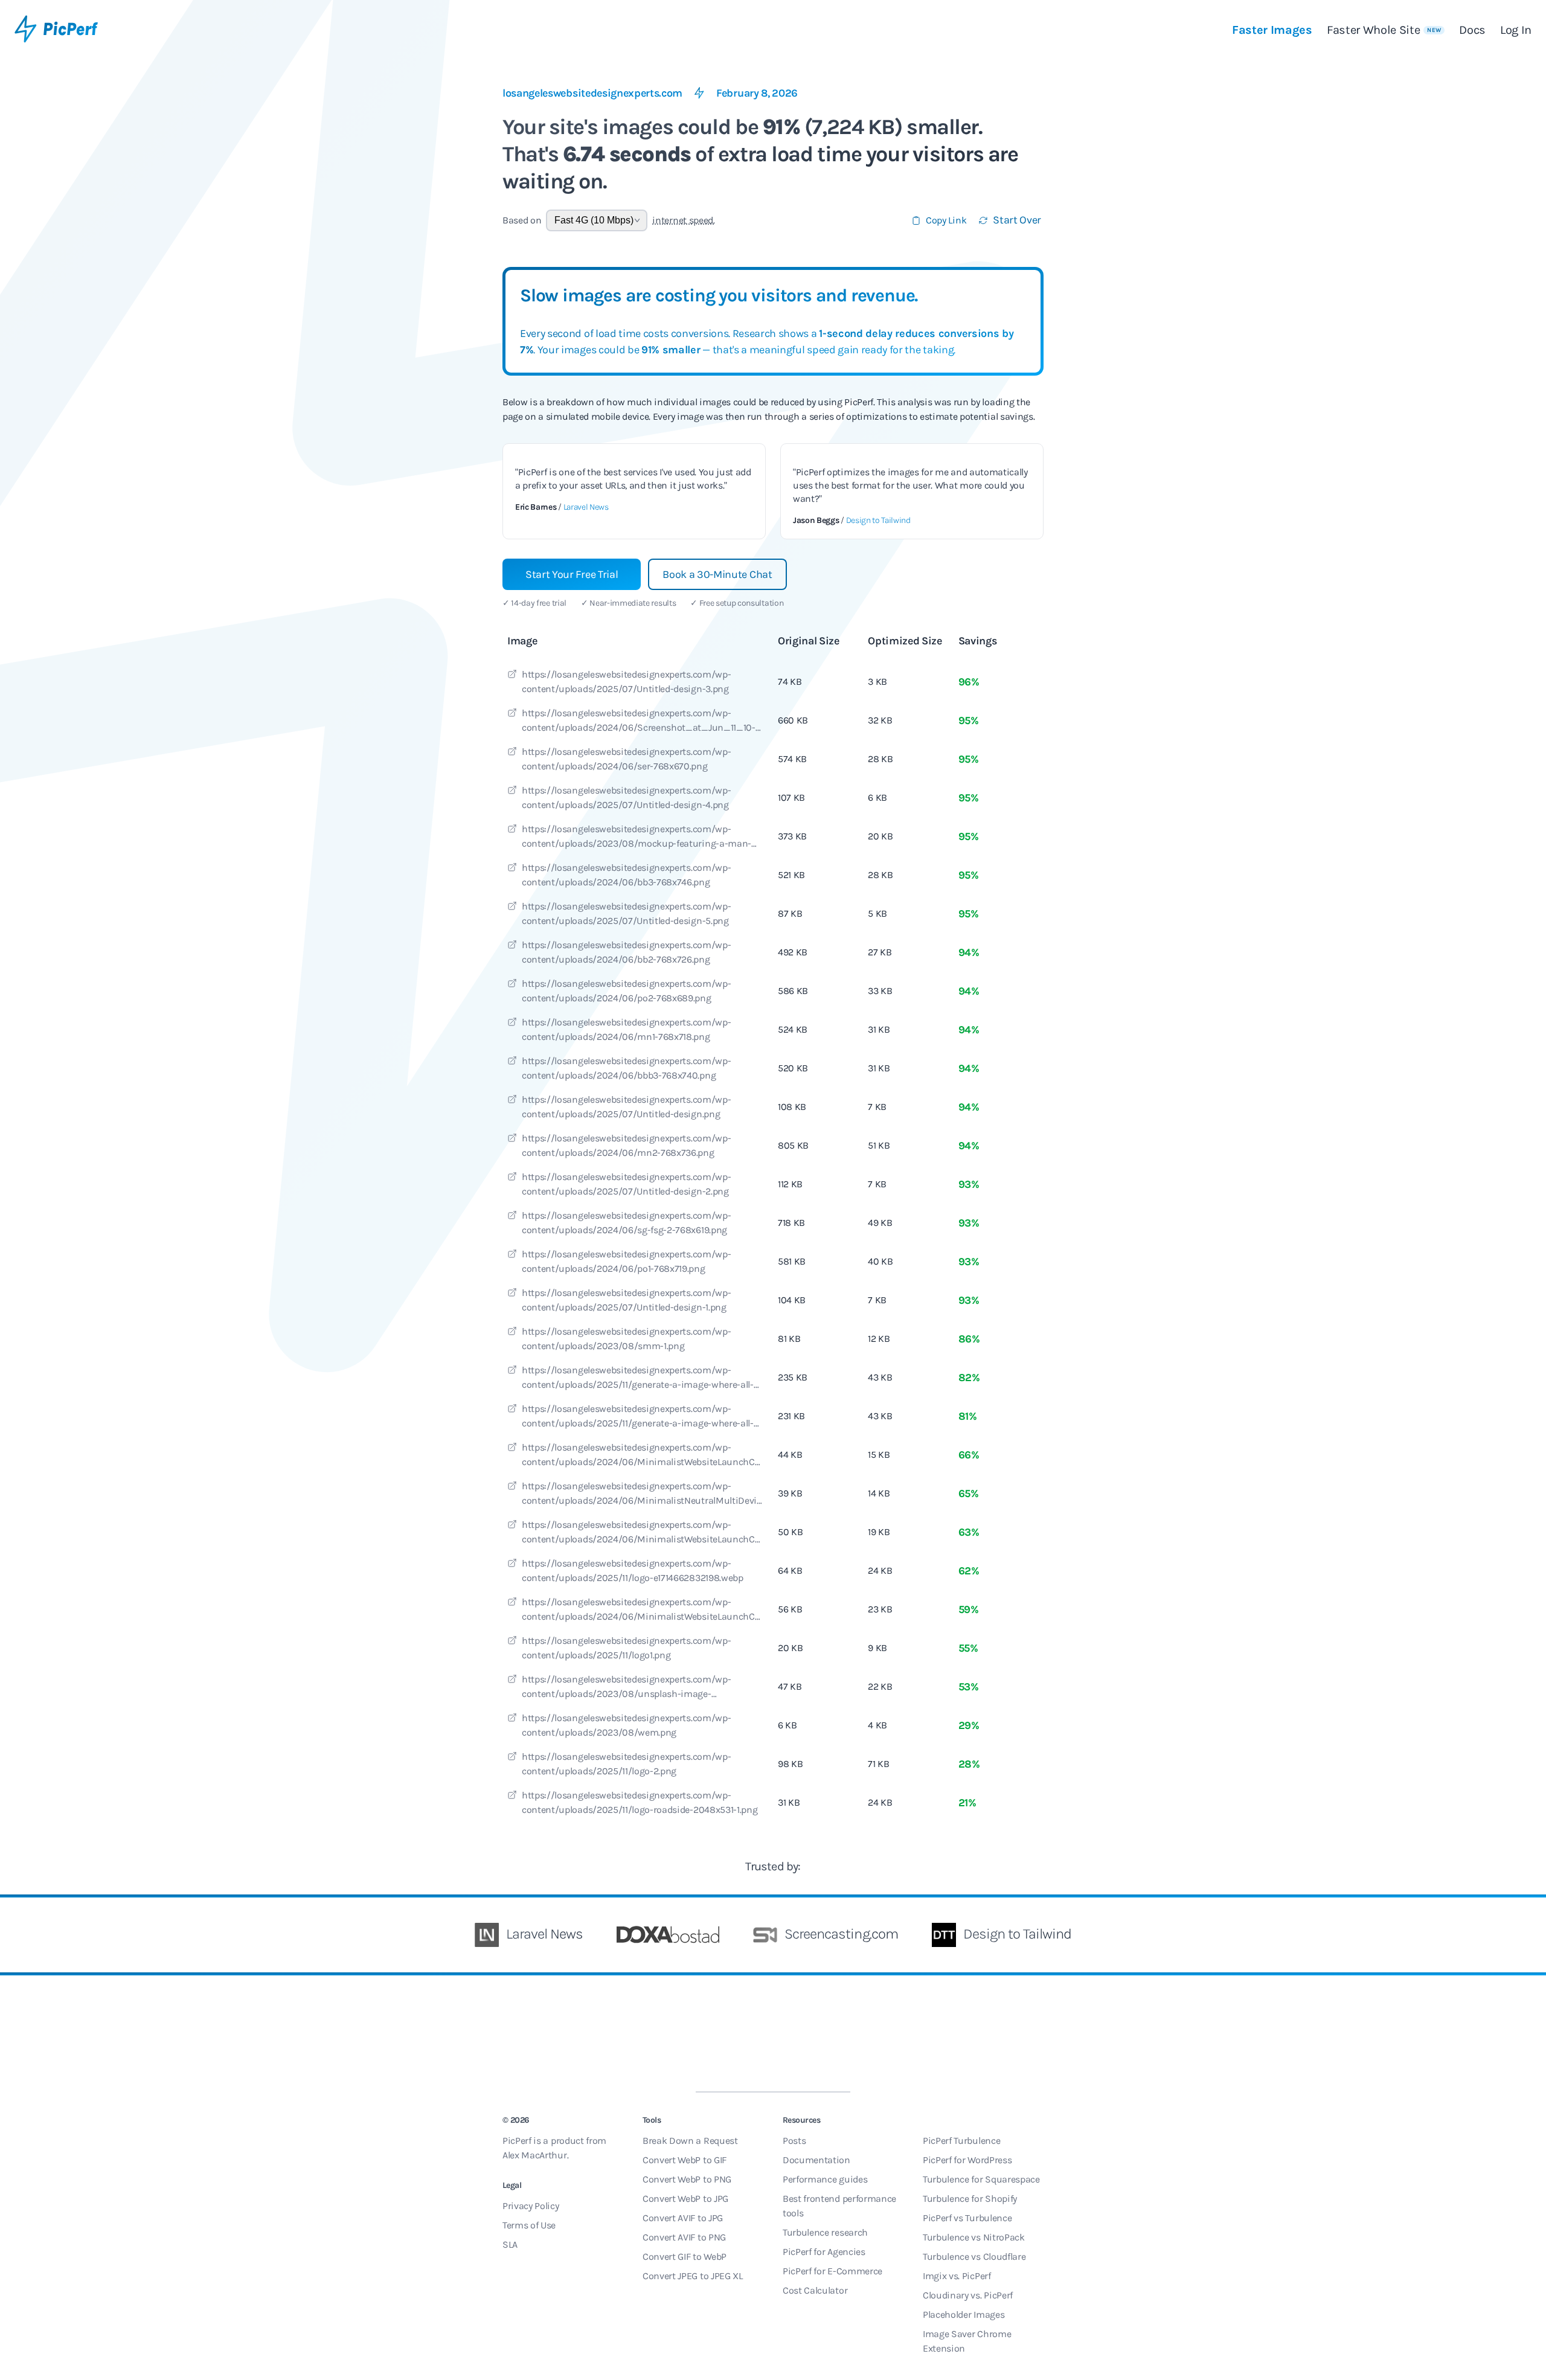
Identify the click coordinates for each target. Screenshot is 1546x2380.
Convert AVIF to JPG (683, 2218)
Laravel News (586, 507)
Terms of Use (529, 2225)
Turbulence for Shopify (970, 2199)
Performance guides (825, 2179)
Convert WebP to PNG (687, 2179)
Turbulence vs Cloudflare (974, 2257)
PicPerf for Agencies (824, 2252)
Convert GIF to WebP (685, 2257)
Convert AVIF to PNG (684, 2237)
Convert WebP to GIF (685, 2160)
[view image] (512, 676)
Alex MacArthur (535, 2155)
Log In (1516, 30)
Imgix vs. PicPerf (957, 2276)
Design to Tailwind (878, 520)
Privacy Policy (531, 2206)
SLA (510, 2244)
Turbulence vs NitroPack (974, 2237)
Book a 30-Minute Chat (717, 574)
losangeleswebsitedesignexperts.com (592, 93)
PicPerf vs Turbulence (967, 2218)
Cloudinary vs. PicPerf (968, 2295)
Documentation (816, 2160)
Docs (1472, 30)
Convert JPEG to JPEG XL (693, 2276)
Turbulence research (825, 2232)
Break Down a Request (690, 2141)
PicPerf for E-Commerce (832, 2271)
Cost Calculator (815, 2290)
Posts (794, 2141)
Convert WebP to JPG (685, 2199)
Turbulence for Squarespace (981, 2179)
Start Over (1017, 220)
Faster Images (1272, 30)
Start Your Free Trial (572, 574)
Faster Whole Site (1384, 30)
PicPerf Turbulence (961, 2141)
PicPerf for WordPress (967, 2160)
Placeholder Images (964, 2314)
